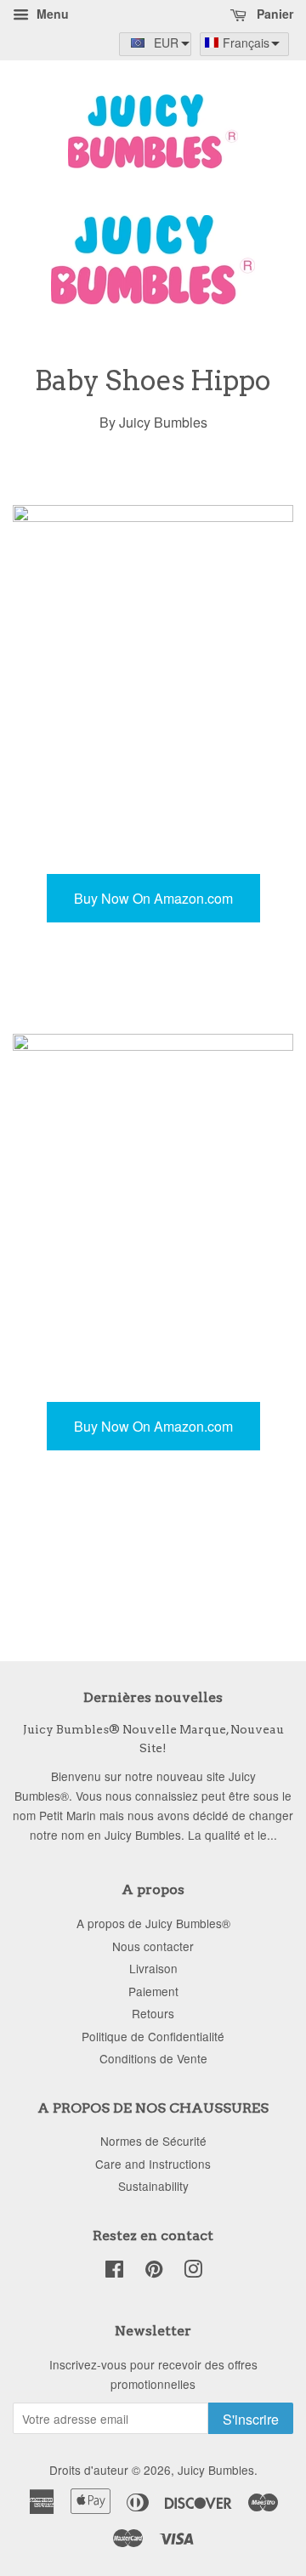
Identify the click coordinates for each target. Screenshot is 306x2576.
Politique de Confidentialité (153, 2036)
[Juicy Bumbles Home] (153, 299)
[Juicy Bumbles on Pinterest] (154, 2272)
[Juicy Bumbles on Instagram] (193, 2272)
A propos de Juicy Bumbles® (153, 1923)
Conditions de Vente (153, 2058)
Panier (273, 14)
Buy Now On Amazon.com (153, 898)
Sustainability (153, 2186)
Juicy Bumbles (216, 2470)
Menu (51, 14)
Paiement (153, 1991)
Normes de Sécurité (153, 2141)
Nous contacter (153, 1946)
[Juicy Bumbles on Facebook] (114, 2272)
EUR (166, 43)
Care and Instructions (153, 2164)
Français (246, 43)
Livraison (153, 1968)
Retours (153, 2013)
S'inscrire (251, 2419)
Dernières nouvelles (153, 1697)
